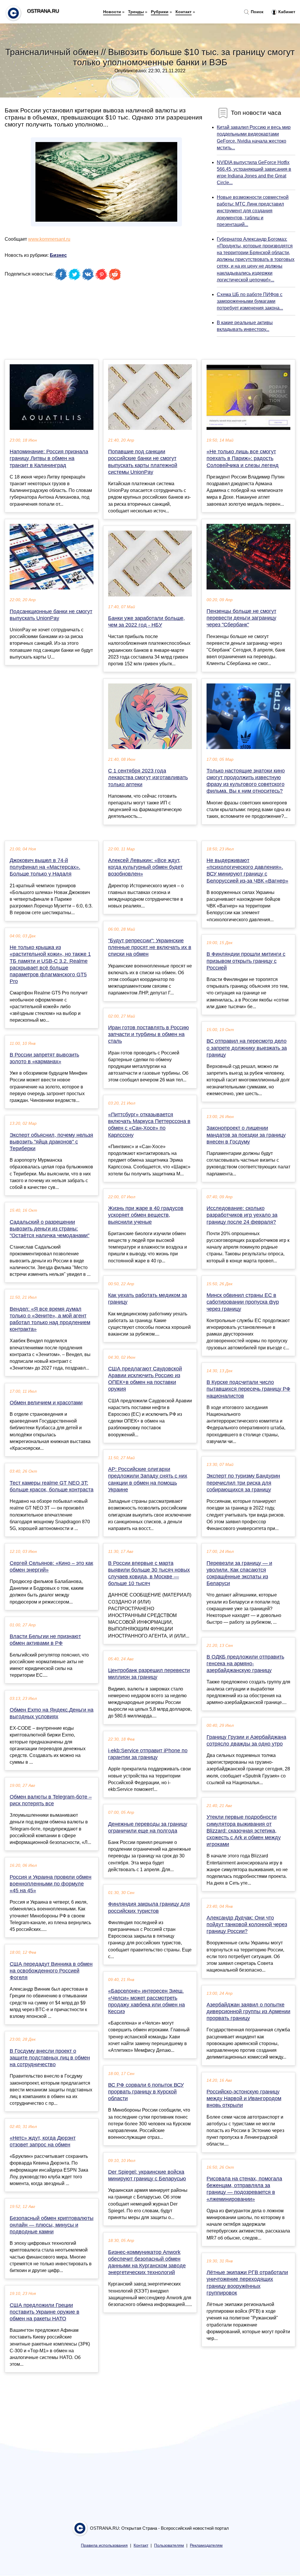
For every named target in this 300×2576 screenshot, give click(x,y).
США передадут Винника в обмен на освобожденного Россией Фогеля (51, 1971)
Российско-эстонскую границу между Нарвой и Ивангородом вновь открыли (244, 2098)
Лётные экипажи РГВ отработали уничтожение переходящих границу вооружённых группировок (247, 2283)
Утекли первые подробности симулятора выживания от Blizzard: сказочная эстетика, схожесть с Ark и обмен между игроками (244, 1831)
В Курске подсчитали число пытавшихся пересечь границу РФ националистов (248, 1389)
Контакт (184, 12)
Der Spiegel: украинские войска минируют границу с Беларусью (147, 2175)
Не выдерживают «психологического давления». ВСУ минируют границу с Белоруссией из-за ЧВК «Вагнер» (247, 871)
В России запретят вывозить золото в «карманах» (44, 1058)
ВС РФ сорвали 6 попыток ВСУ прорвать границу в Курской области (146, 2092)
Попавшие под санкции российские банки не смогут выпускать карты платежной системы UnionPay (143, 462)
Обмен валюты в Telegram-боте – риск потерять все (51, 1800)
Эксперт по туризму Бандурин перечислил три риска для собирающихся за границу (243, 1483)
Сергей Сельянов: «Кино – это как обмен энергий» (51, 1566)
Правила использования (104, 2545)
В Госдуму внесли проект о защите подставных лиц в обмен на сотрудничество (50, 2058)
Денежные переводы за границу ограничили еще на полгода (148, 1827)
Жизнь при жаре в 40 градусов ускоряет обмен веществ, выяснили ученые (146, 1215)
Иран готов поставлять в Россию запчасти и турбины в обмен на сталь (149, 1034)
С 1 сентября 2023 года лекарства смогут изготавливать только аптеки (148, 777)
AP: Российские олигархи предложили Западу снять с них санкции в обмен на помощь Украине (148, 1479)
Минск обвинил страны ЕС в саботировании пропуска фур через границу (243, 1302)
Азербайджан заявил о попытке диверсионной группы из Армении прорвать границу (248, 2011)
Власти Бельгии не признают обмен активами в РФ (45, 1640)
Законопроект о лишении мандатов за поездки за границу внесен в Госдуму (246, 1135)
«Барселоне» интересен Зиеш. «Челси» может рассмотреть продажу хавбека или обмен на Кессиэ (146, 2001)
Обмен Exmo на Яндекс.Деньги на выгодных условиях (52, 1713)
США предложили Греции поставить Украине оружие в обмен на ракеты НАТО (45, 2312)
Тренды (136, 12)
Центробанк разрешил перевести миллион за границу (149, 1674)
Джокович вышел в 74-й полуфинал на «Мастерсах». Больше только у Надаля (45, 867)
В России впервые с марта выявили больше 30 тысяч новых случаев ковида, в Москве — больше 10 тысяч (149, 1573)
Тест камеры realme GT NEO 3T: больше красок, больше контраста (52, 1486)
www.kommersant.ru (49, 239)
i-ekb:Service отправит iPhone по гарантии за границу (148, 1754)
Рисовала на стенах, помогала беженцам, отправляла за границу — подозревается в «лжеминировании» (244, 2189)
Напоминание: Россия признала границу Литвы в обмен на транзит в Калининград (49, 458)
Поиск (256, 12)
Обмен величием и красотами (46, 1403)
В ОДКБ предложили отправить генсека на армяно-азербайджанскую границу (245, 1664)
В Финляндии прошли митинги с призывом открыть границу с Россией (246, 961)
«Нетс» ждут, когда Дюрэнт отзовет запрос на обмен (43, 2141)
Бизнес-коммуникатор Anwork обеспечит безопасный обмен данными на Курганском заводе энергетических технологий (147, 2262)
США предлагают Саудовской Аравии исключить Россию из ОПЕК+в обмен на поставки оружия (145, 1379)
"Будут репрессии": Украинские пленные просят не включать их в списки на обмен (150, 947)
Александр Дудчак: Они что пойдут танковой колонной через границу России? (247, 1924)
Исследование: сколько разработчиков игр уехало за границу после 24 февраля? (242, 1215)
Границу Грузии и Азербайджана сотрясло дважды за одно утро (246, 1740)
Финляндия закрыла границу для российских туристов (149, 1907)
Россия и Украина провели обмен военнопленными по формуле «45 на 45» (51, 1884)
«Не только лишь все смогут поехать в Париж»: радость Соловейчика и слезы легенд (243, 458)
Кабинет (286, 12)
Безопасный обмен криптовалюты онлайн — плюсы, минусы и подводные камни (52, 2225)
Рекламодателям (206, 2545)
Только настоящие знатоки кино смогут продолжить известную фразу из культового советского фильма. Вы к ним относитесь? (246, 781)
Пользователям (169, 2545)
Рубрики (160, 12)
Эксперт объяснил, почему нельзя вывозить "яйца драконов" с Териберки (51, 1142)
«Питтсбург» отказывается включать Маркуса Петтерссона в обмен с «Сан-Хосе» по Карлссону (149, 1125)
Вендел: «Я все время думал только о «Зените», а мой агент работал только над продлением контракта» (50, 1319)
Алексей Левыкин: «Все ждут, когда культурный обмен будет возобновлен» (145, 867)
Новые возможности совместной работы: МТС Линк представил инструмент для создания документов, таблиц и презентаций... (253, 211)
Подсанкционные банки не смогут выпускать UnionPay (51, 615)
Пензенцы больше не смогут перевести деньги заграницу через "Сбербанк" (241, 618)
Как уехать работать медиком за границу (148, 1299)
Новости (112, 12)
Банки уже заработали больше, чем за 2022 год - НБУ (146, 622)
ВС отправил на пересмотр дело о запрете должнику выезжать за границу (247, 1048)
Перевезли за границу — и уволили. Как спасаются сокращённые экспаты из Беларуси (239, 1573)
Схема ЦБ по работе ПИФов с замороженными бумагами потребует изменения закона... (250, 301)
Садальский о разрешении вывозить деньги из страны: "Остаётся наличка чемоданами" (50, 1229)
